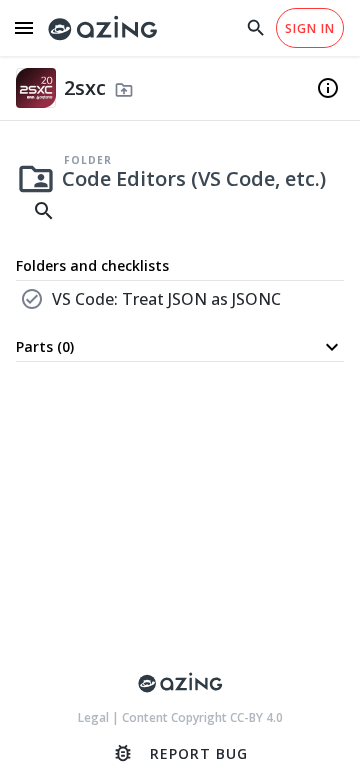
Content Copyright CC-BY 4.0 (202, 717)
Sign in (310, 28)
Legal (95, 717)
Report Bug (180, 753)
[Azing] (103, 28)
